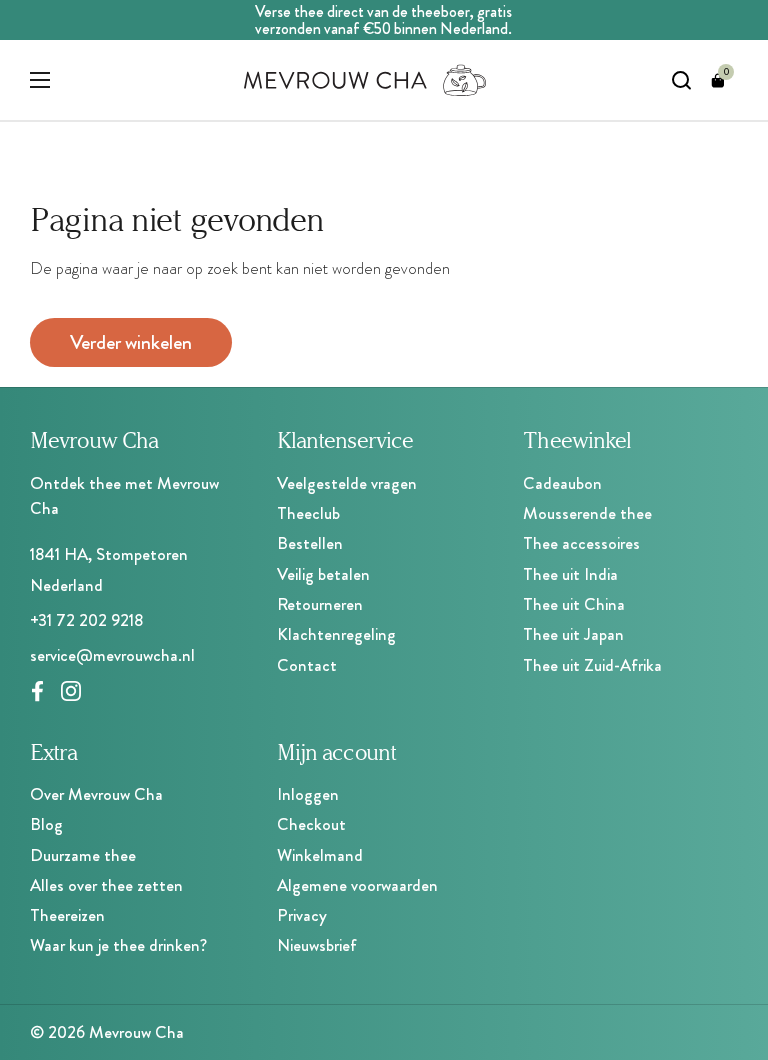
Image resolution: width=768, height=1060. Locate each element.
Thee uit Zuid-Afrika (592, 665)
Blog (46, 824)
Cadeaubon (562, 483)
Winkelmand (320, 855)
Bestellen (310, 543)
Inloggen (308, 794)
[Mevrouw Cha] (365, 80)
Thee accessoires (581, 543)
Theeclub (308, 513)
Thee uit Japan (573, 634)
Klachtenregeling (336, 634)
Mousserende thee (587, 513)
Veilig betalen (323, 574)
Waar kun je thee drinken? (118, 945)
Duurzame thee (83, 855)
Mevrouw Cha (136, 1032)
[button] (718, 80)
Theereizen (67, 915)
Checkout (311, 824)
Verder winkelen (131, 342)
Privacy (302, 915)
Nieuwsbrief (317, 945)
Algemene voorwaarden (357, 885)
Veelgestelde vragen (347, 483)
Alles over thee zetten (106, 885)
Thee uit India (570, 574)
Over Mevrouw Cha (96, 794)
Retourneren (320, 604)
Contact (307, 665)
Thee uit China (574, 604)
